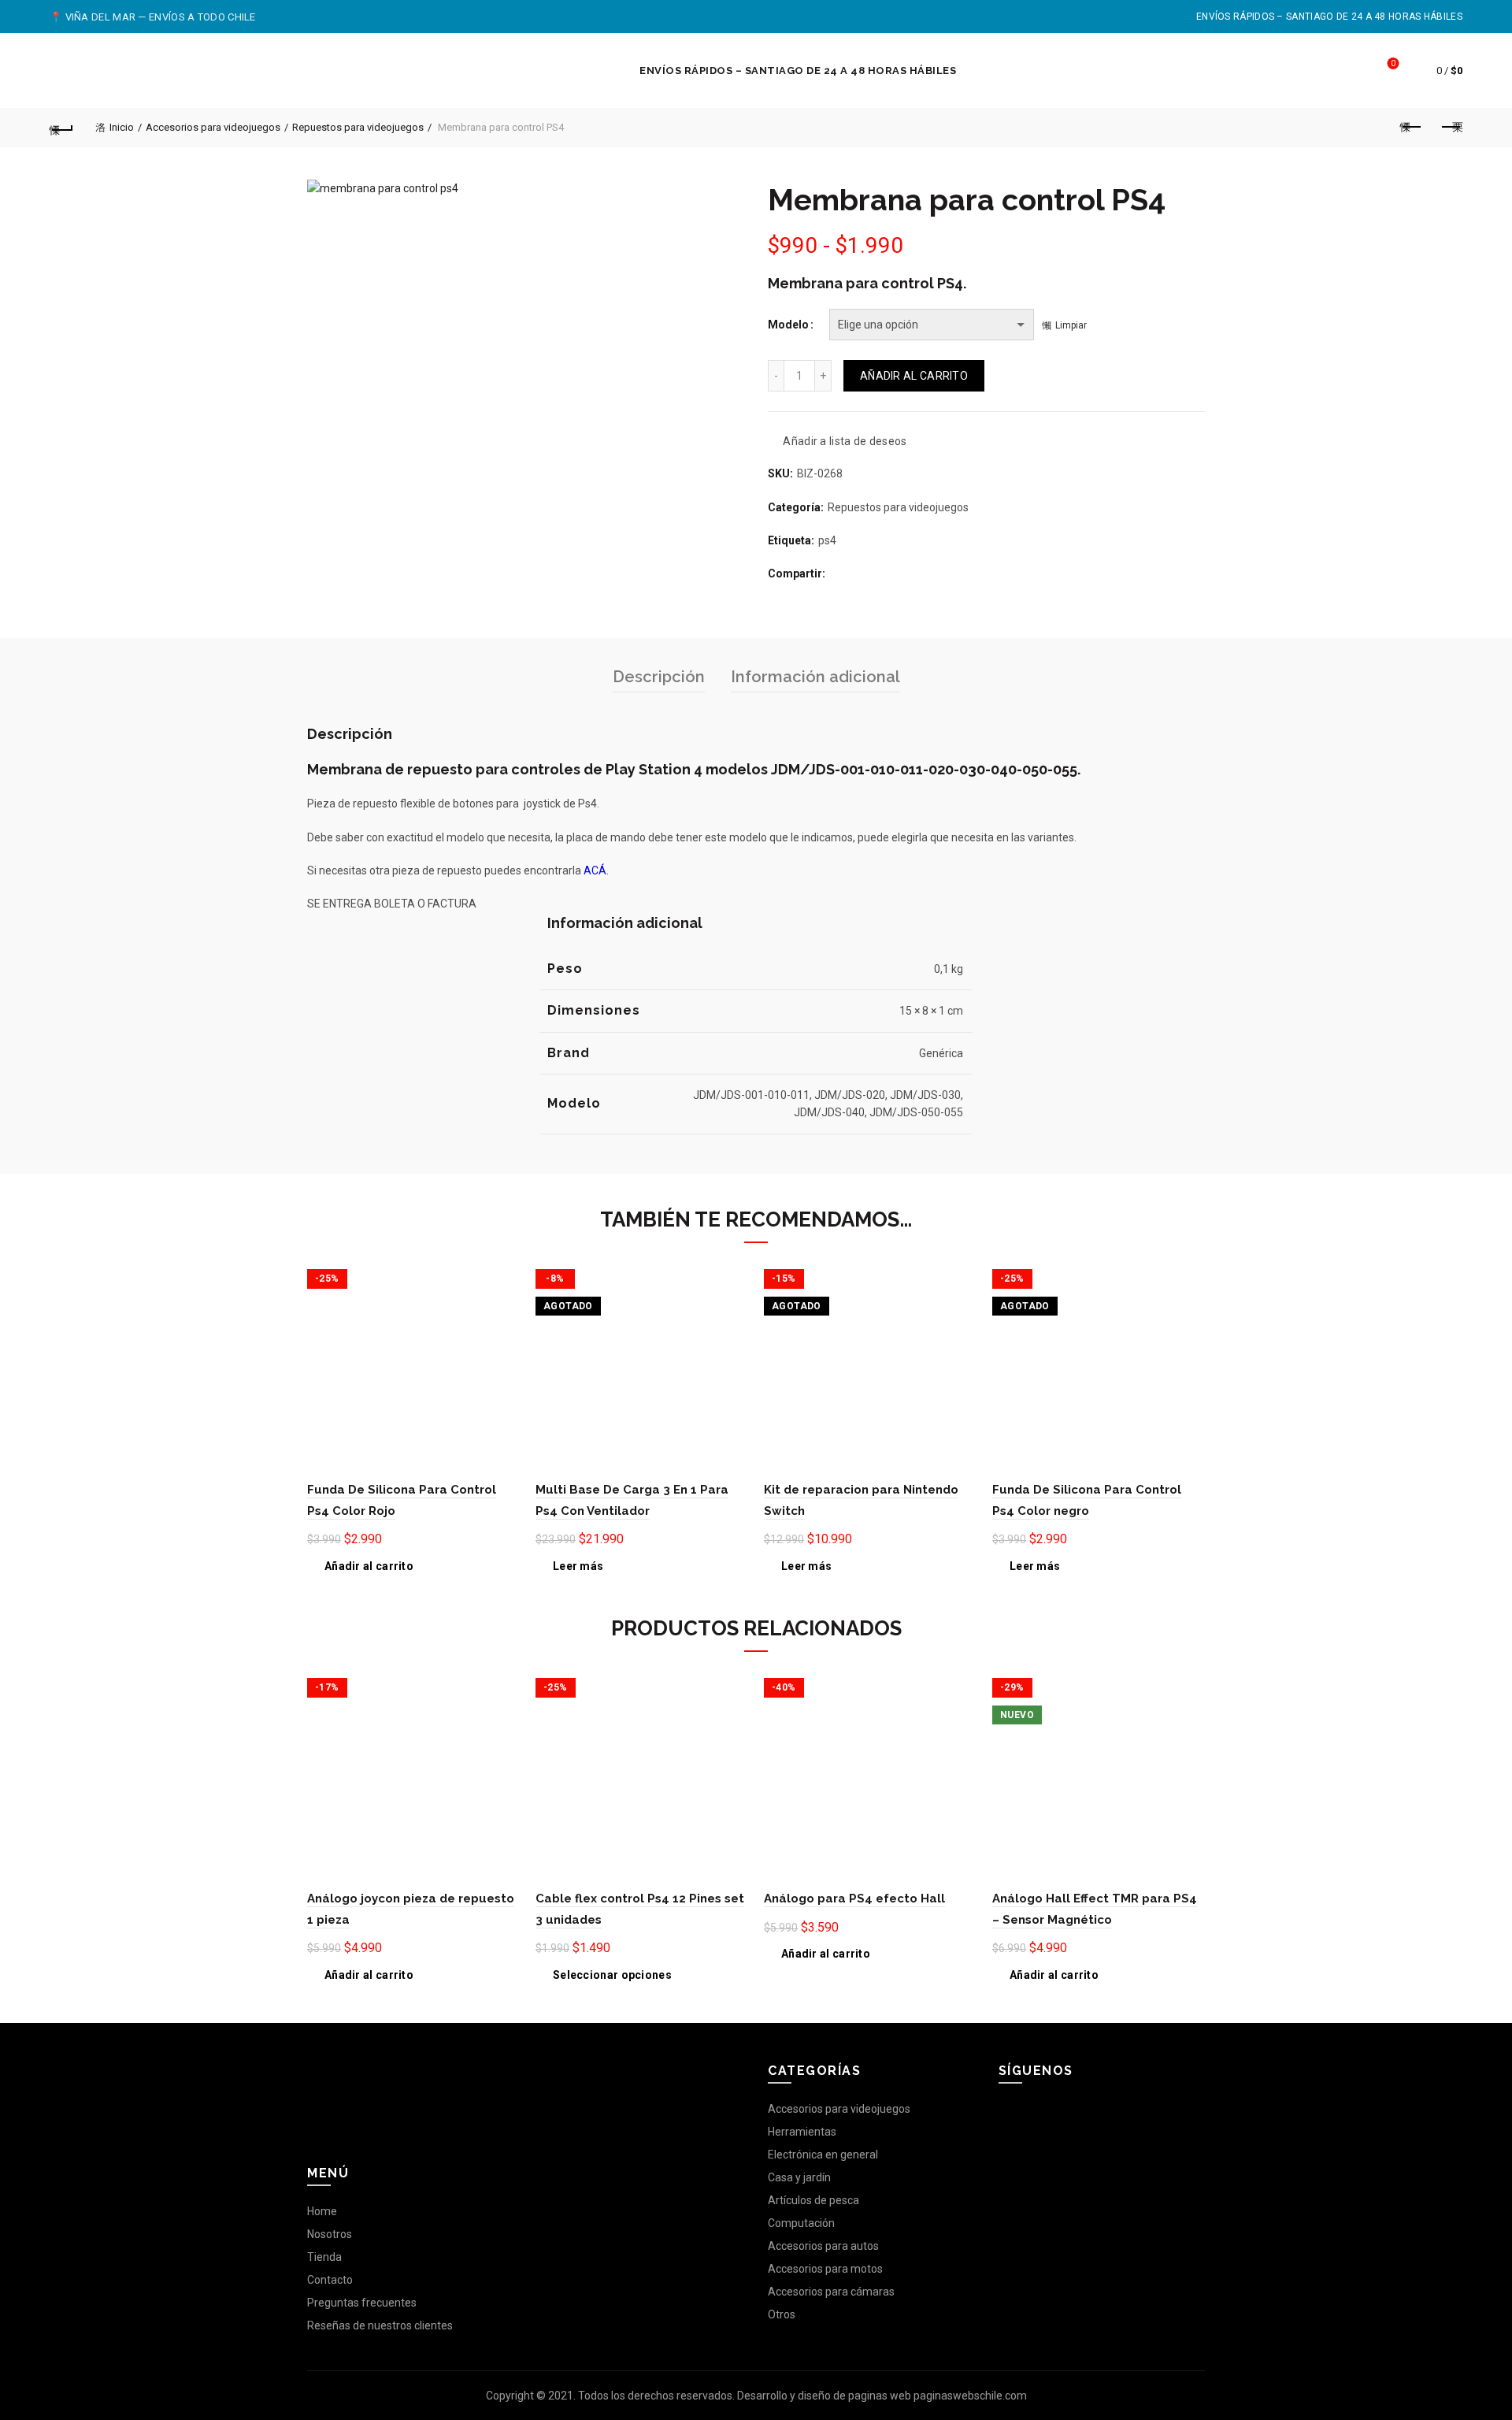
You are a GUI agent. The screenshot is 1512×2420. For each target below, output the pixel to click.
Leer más (578, 1566)
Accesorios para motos (825, 2269)
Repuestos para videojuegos (358, 127)
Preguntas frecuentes (362, 2303)
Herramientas (802, 2132)
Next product (1451, 128)
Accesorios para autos (823, 2246)
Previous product (1411, 128)
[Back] (61, 128)
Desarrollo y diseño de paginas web (824, 2396)
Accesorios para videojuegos (213, 127)
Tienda (324, 2257)
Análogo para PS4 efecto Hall (854, 1899)
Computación (801, 2223)
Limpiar (1071, 325)
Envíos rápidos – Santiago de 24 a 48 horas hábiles (1329, 17)
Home (322, 2211)
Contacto (330, 2280)
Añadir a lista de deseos (845, 441)
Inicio (122, 127)
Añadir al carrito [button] (369, 1566)
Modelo (788, 325)
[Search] (1349, 71)
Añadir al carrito (914, 376)
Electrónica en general (823, 2155)
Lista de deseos (1393, 63)
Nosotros (330, 2234)
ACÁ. (596, 870)
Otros (782, 2314)
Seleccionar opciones (612, 1975)
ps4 (827, 540)
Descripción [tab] (659, 677)
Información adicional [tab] (815, 677)
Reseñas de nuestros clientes (380, 2325)
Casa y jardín (799, 2177)
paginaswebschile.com (970, 2396)
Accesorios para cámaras (831, 2292)
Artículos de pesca (813, 2200)
